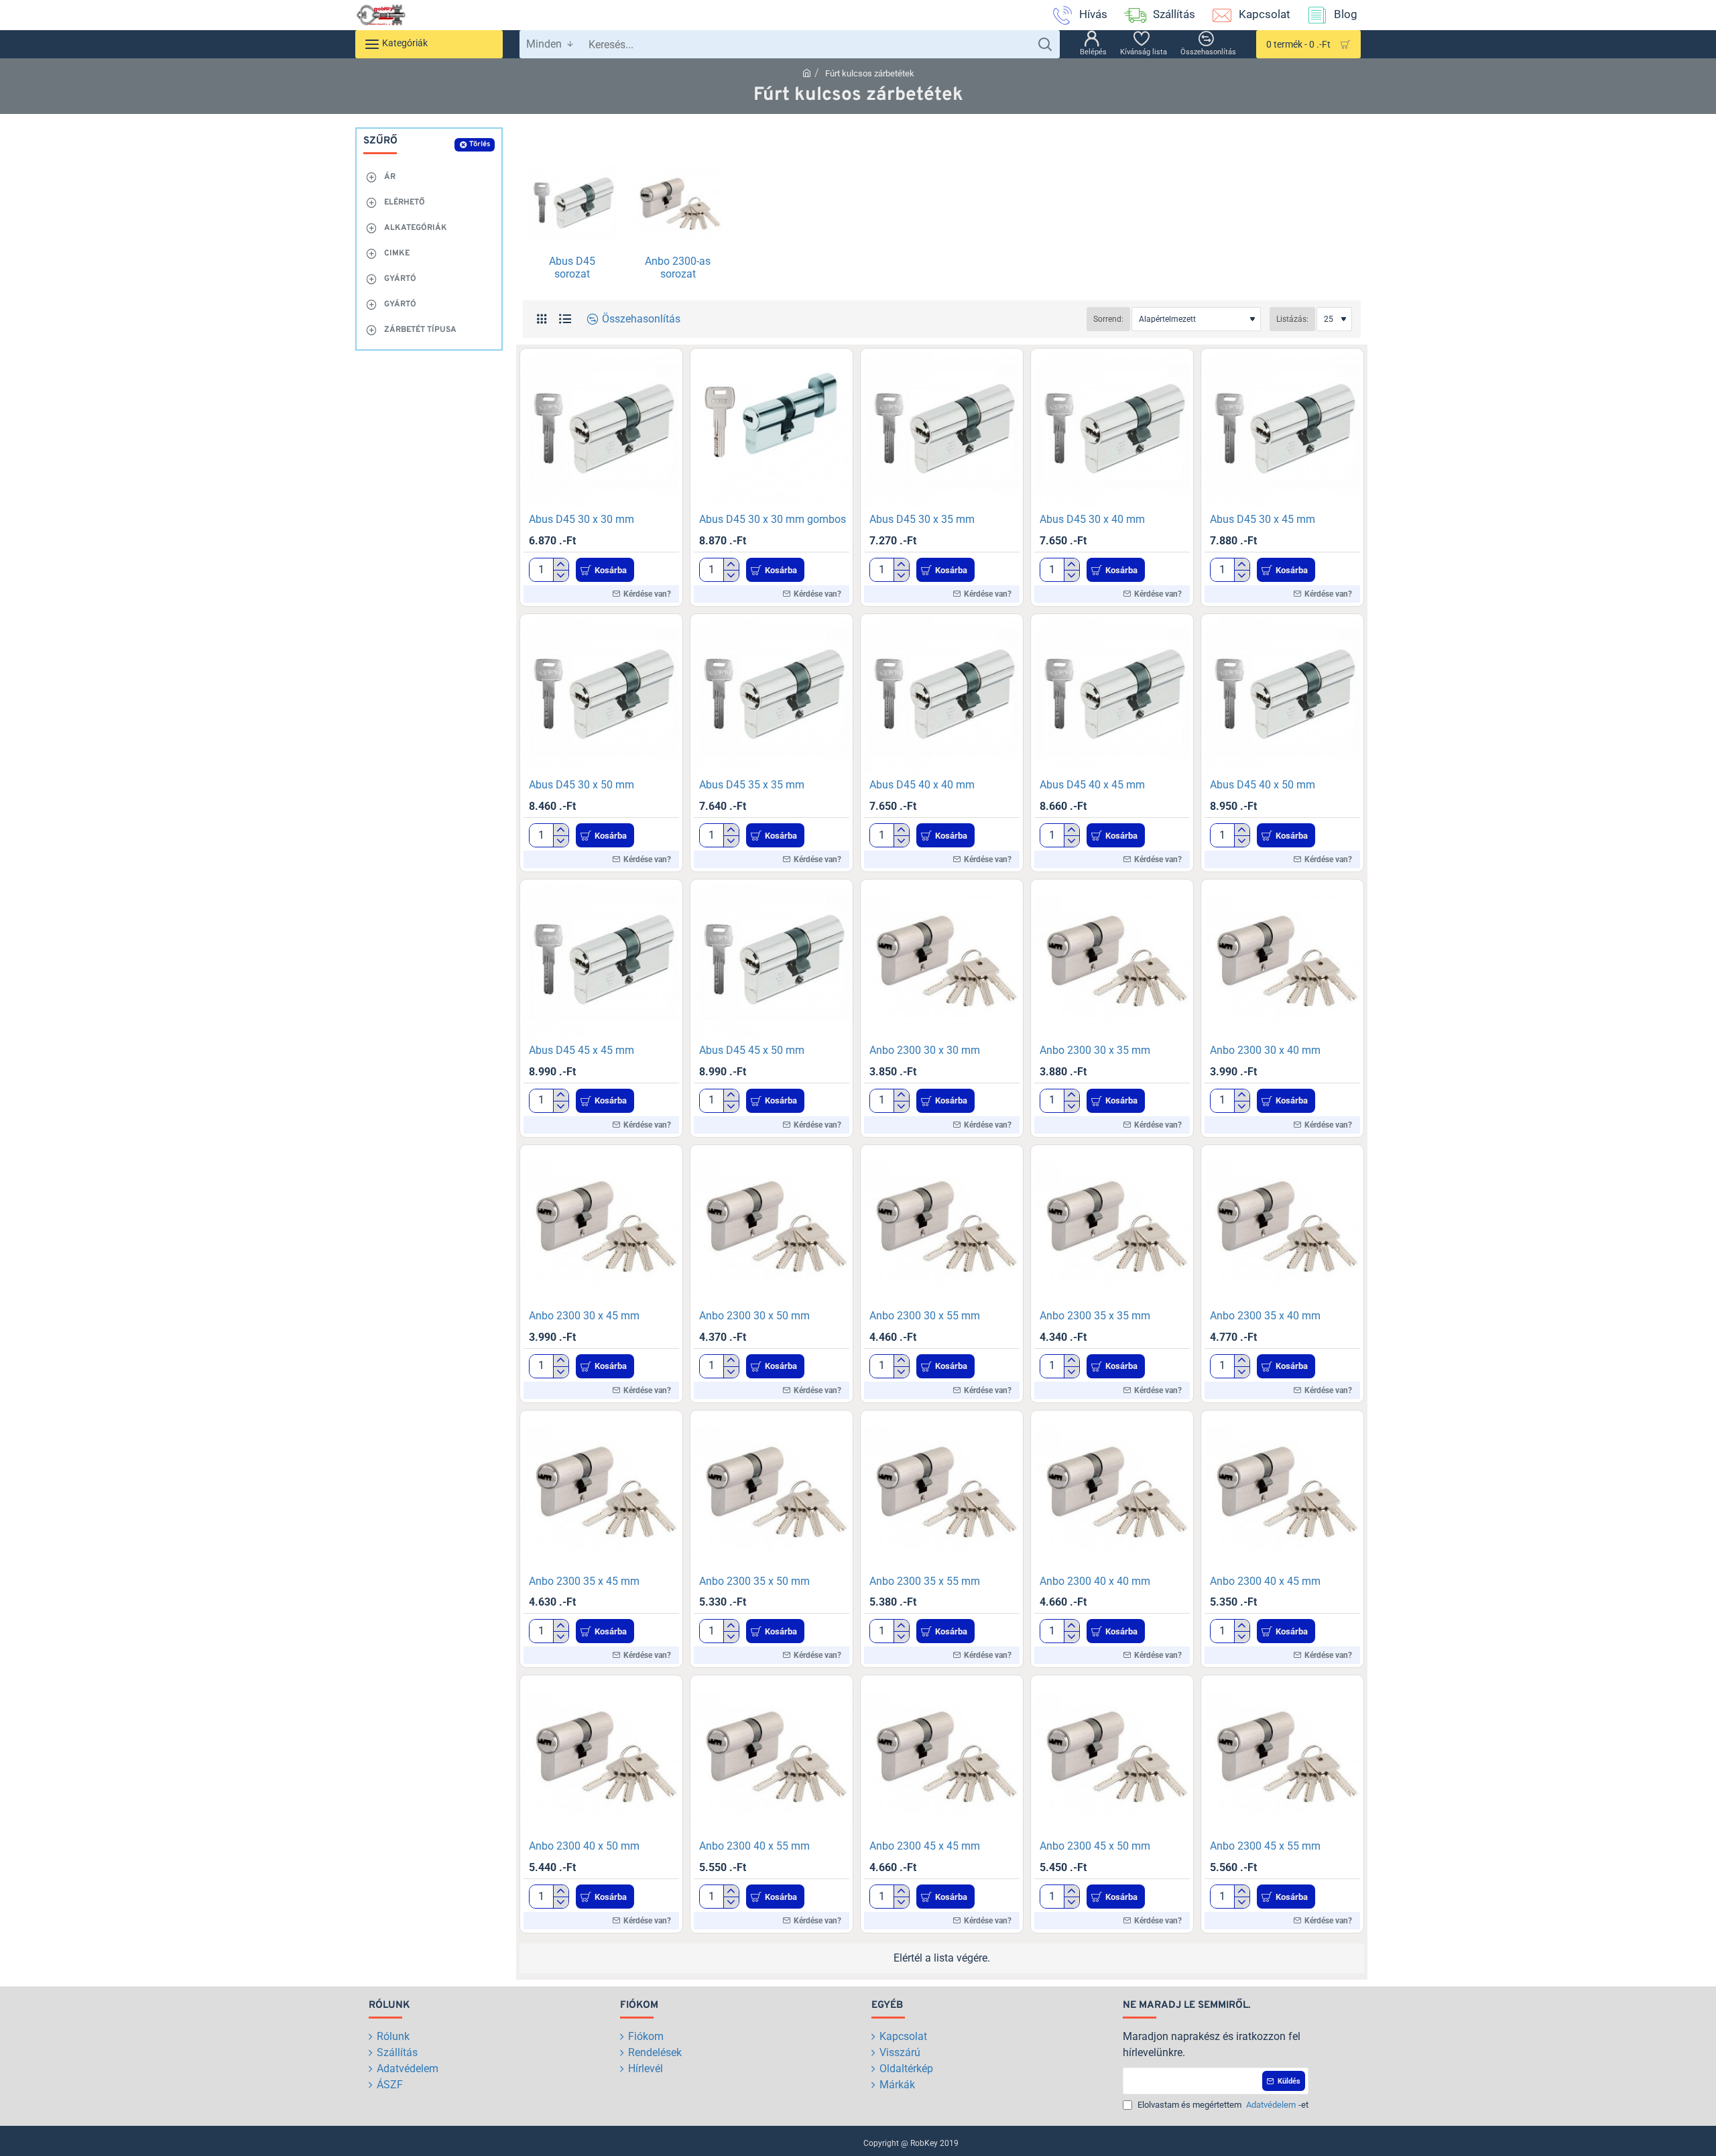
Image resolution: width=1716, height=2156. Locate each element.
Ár (390, 177)
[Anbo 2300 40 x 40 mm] (1112, 1492)
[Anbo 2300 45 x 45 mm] (942, 1756)
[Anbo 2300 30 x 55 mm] (942, 1226)
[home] (807, 73)
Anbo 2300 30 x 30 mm (925, 1050)
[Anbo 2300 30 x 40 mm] (1282, 961)
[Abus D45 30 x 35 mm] (942, 430)
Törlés (480, 144)
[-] (561, 576)
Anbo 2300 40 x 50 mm (584, 1846)
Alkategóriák (416, 228)
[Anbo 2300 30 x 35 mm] (1112, 961)
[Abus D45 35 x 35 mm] (772, 695)
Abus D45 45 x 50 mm (752, 1050)
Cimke (397, 253)
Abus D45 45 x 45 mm (581, 1050)
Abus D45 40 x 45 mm (1092, 785)
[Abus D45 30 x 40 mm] (1112, 430)
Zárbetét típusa (420, 330)
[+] (561, 564)
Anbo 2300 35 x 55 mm (925, 1581)
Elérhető (405, 202)
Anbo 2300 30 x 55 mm (925, 1316)
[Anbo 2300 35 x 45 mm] (601, 1492)
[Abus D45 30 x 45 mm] (1282, 430)
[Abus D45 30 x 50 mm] (601, 695)
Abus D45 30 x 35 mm (922, 519)
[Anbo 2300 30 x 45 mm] (601, 1226)
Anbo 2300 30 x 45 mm (584, 1316)
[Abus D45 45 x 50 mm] (772, 961)
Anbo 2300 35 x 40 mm (1265, 1316)
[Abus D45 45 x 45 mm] (601, 961)
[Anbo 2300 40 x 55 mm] (772, 1756)
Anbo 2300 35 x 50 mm (754, 1581)
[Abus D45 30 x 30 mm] (601, 430)
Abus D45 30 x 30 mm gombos (773, 519)
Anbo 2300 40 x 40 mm (1095, 1581)
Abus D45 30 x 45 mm (1263, 519)
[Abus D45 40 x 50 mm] (1282, 695)
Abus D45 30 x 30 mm (581, 519)
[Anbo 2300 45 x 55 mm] (1282, 1756)
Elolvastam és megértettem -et (1222, 2105)
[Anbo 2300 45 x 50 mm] (1112, 1756)
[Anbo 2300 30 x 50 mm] (772, 1226)
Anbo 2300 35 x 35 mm (1095, 1316)
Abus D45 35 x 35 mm (752, 785)
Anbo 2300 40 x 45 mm (1265, 1581)
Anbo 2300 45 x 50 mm (1095, 1846)
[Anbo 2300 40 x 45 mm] (1282, 1492)
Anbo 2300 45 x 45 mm (925, 1846)
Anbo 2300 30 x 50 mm (754, 1316)
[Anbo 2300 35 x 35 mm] (1112, 1226)
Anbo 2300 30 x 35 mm (1095, 1050)
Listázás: (1292, 319)
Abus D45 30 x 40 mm (1092, 519)
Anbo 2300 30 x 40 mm (1265, 1050)
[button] (605, 570)
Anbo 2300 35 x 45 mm (584, 1581)
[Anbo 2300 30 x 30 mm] (942, 961)
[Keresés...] (1045, 44)
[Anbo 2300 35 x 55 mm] (942, 1492)
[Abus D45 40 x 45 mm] (1112, 695)
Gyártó (400, 279)
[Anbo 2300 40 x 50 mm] (601, 1756)
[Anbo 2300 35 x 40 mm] (1282, 1226)
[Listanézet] (565, 319)
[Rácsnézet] (541, 319)
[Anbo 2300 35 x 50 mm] (772, 1492)
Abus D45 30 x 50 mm (581, 785)
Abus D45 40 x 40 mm (922, 785)
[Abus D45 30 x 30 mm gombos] (772, 430)
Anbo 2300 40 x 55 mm (754, 1846)
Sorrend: (1108, 319)
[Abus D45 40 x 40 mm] (942, 695)
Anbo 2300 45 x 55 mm (1265, 1846)
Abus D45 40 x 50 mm (1263, 785)
